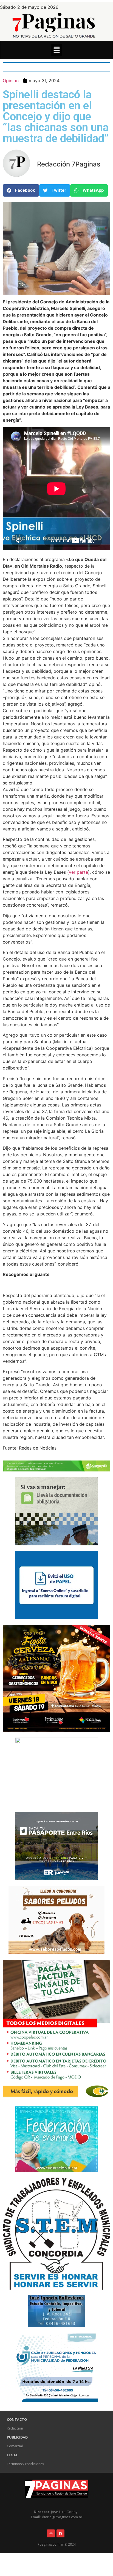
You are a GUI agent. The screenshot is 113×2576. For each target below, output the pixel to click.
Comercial (15, 2446)
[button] (56, 50)
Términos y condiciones (25, 2464)
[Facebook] (60, 2533)
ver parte (78, 872)
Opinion (11, 81)
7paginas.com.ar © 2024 (57, 2544)
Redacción (15, 2428)
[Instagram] (51, 2533)
